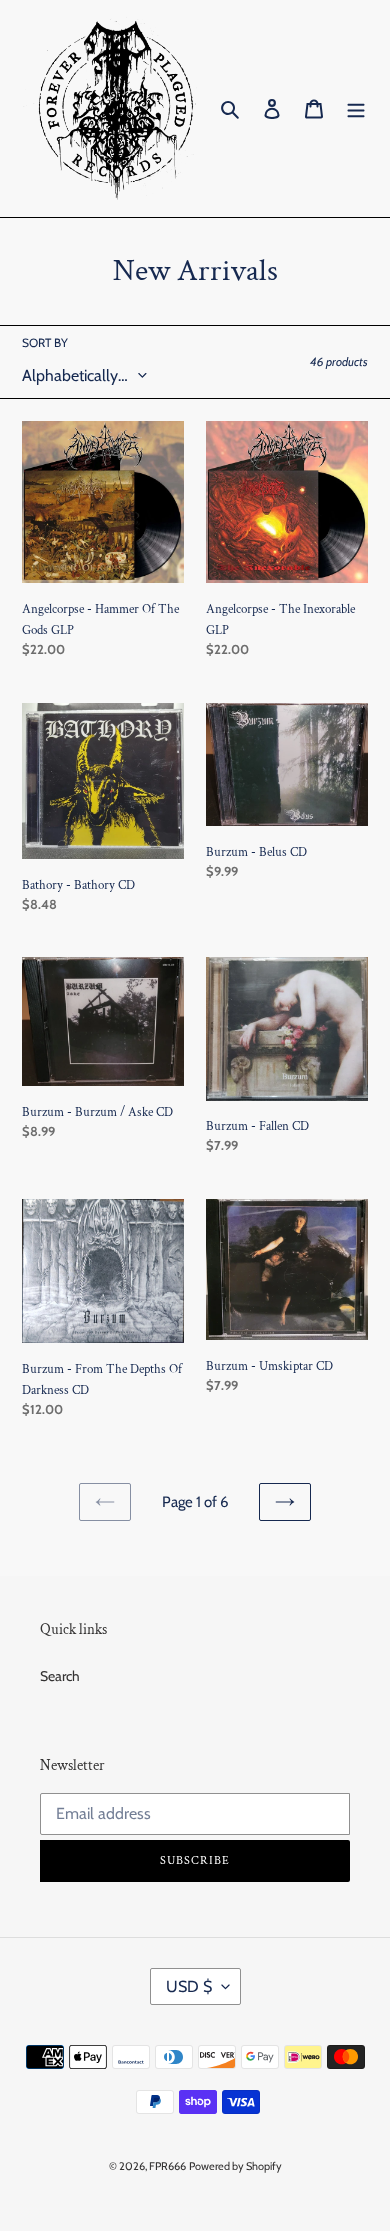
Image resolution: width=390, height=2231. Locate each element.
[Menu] (356, 109)
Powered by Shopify (235, 2166)
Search (60, 1676)
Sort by (45, 342)
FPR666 (167, 2166)
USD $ (189, 1986)
